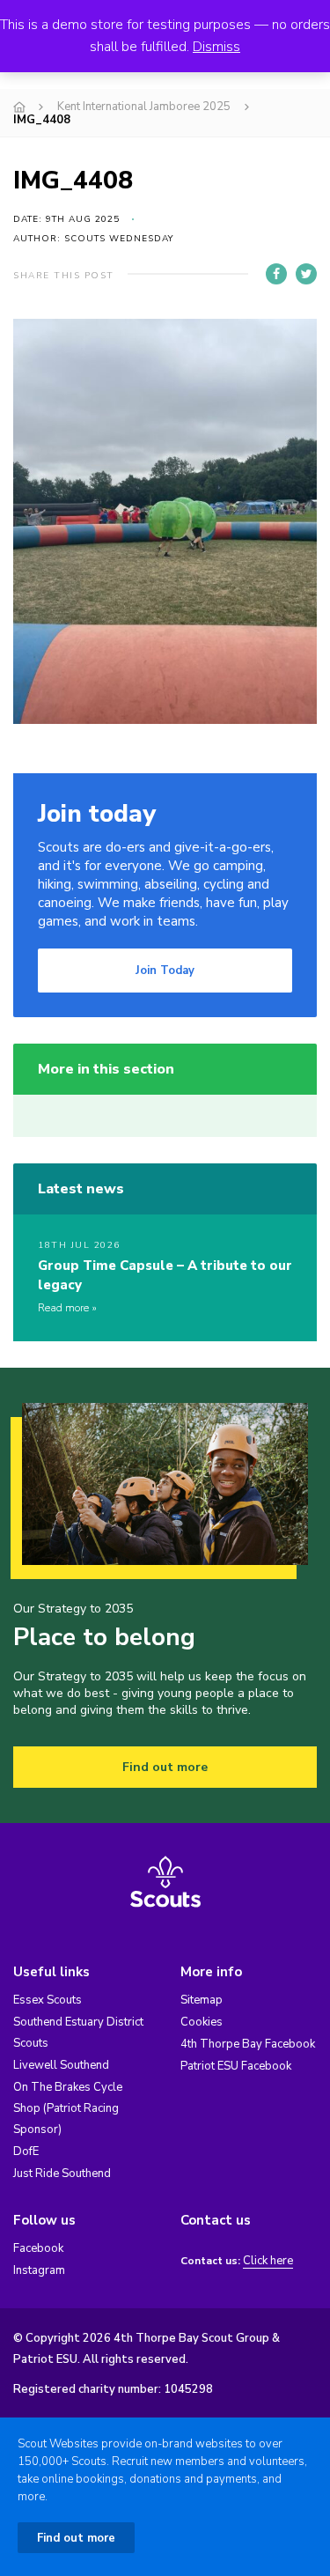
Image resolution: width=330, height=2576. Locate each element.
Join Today (165, 971)
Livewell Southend (61, 2065)
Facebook (38, 2248)
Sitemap (202, 2000)
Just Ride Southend (62, 2174)
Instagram (39, 2270)
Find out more (165, 1767)
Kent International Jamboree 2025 (144, 107)
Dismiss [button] (216, 47)
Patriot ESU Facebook (236, 2066)
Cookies (202, 2022)
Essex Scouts (48, 2000)
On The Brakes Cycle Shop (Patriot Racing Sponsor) (68, 2108)
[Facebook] (276, 274)
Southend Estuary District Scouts (78, 2033)
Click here (268, 2261)
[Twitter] (306, 274)
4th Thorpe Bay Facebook (248, 2044)
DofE (26, 2152)
